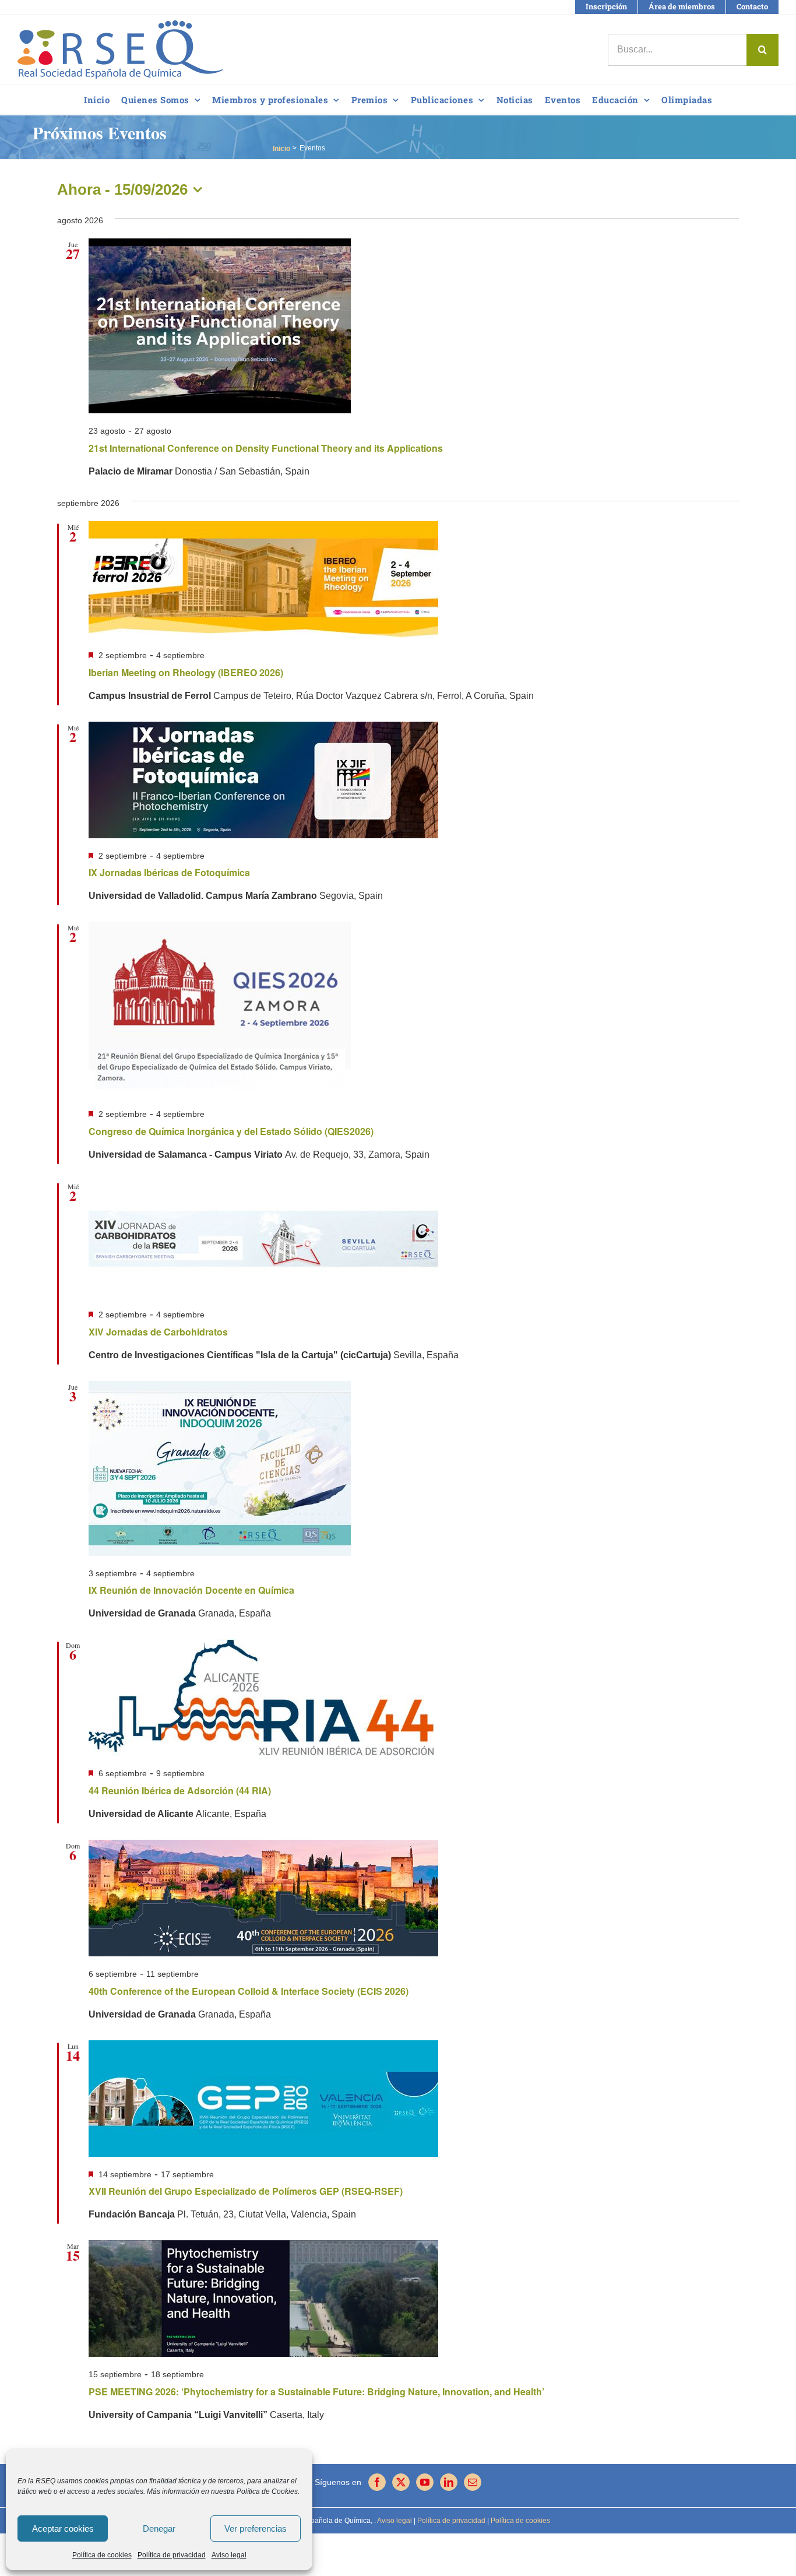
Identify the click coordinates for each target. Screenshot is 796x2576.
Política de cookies (102, 2555)
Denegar (159, 2528)
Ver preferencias (256, 2528)
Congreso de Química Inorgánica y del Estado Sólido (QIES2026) (231, 1131)
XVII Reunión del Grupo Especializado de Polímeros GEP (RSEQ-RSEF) (246, 2191)
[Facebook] (377, 2482)
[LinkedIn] (449, 2482)
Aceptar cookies (63, 2528)
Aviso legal (229, 2555)
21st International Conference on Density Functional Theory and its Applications (266, 448)
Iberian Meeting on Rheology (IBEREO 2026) (186, 672)
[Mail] (473, 2482)
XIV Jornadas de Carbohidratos (158, 1332)
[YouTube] (425, 2482)
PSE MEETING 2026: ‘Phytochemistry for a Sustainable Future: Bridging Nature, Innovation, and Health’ (316, 2392)
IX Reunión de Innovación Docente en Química (191, 1590)
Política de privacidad (172, 2555)
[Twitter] (401, 2482)
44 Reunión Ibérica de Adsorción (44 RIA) (180, 1790)
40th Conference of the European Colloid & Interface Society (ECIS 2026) (249, 1991)
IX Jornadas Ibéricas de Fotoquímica (169, 872)
